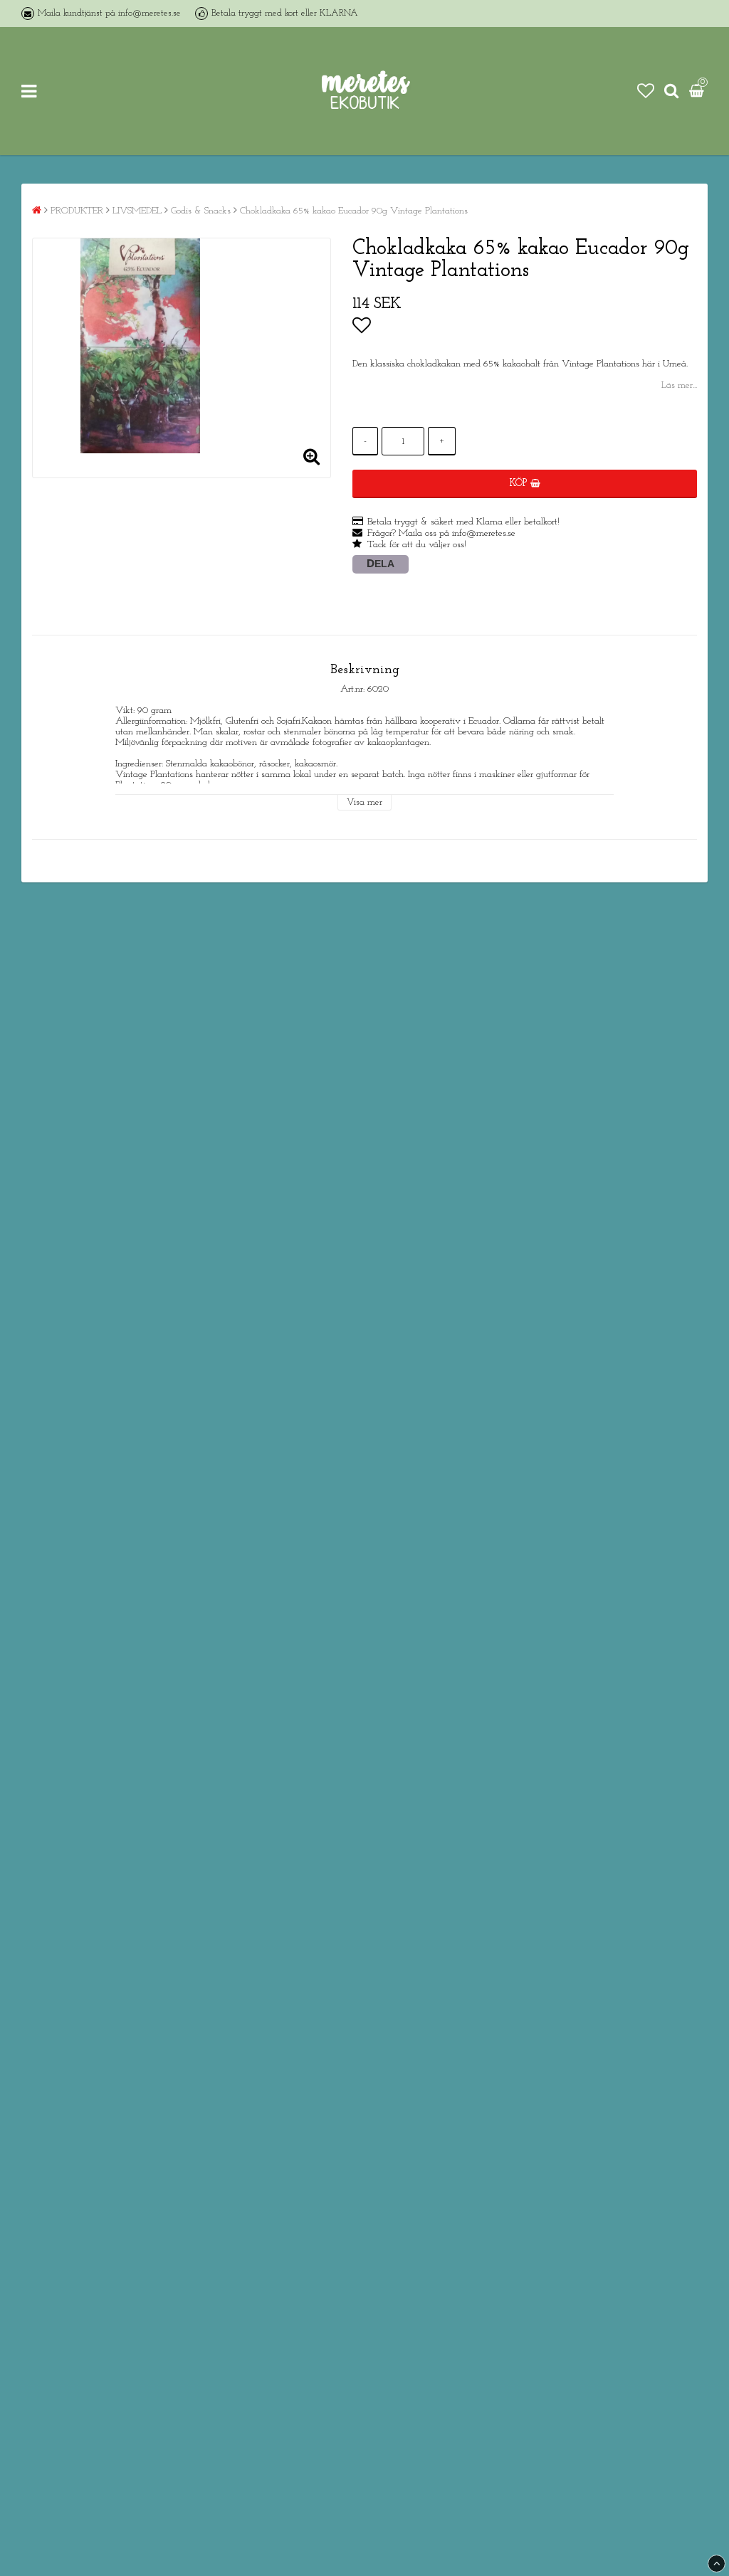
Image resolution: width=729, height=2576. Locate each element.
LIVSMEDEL (137, 211)
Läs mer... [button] (679, 385)
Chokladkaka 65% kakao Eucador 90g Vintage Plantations (354, 211)
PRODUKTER (77, 211)
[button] (646, 91)
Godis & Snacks (201, 211)
